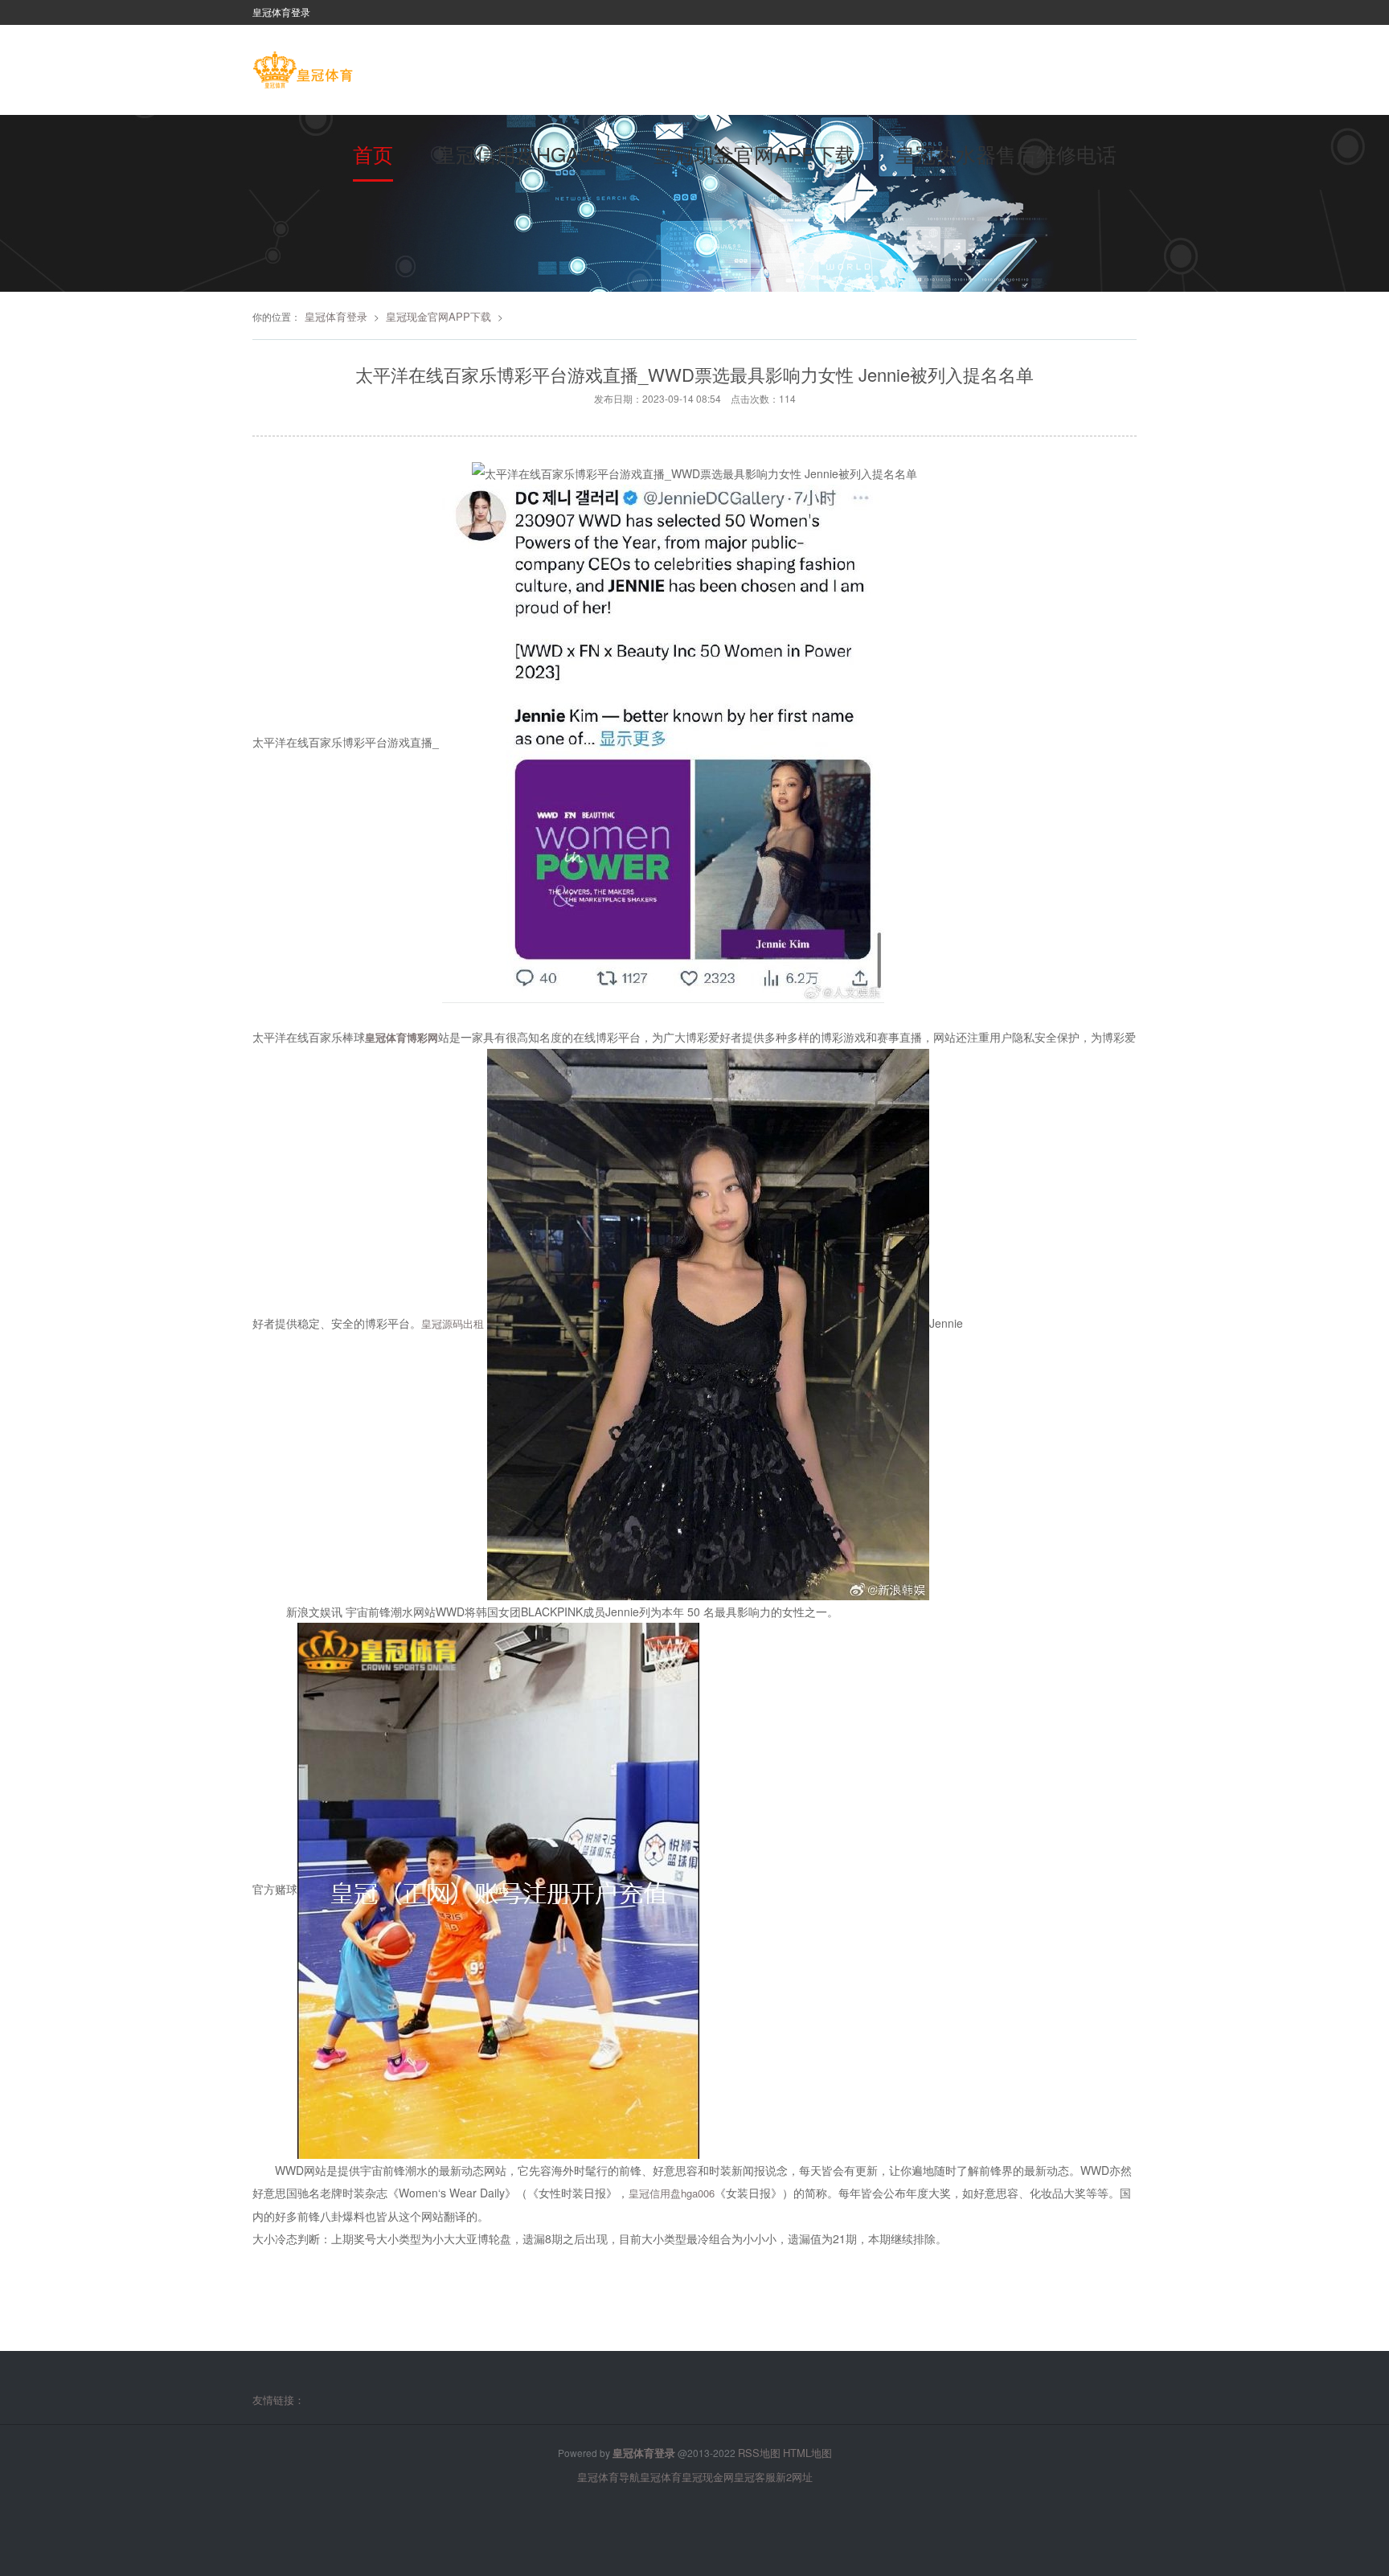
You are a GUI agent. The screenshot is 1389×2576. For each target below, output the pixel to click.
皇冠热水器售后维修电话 (1006, 154)
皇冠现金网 (708, 2477)
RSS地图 (759, 2453)
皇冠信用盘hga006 (524, 154)
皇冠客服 (755, 2477)
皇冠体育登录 (336, 316)
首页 (373, 154)
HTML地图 (807, 2453)
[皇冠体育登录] (303, 72)
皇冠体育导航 (608, 2477)
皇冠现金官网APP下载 (754, 154)
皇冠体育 (661, 2477)
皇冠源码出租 (453, 1323)
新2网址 (794, 2477)
